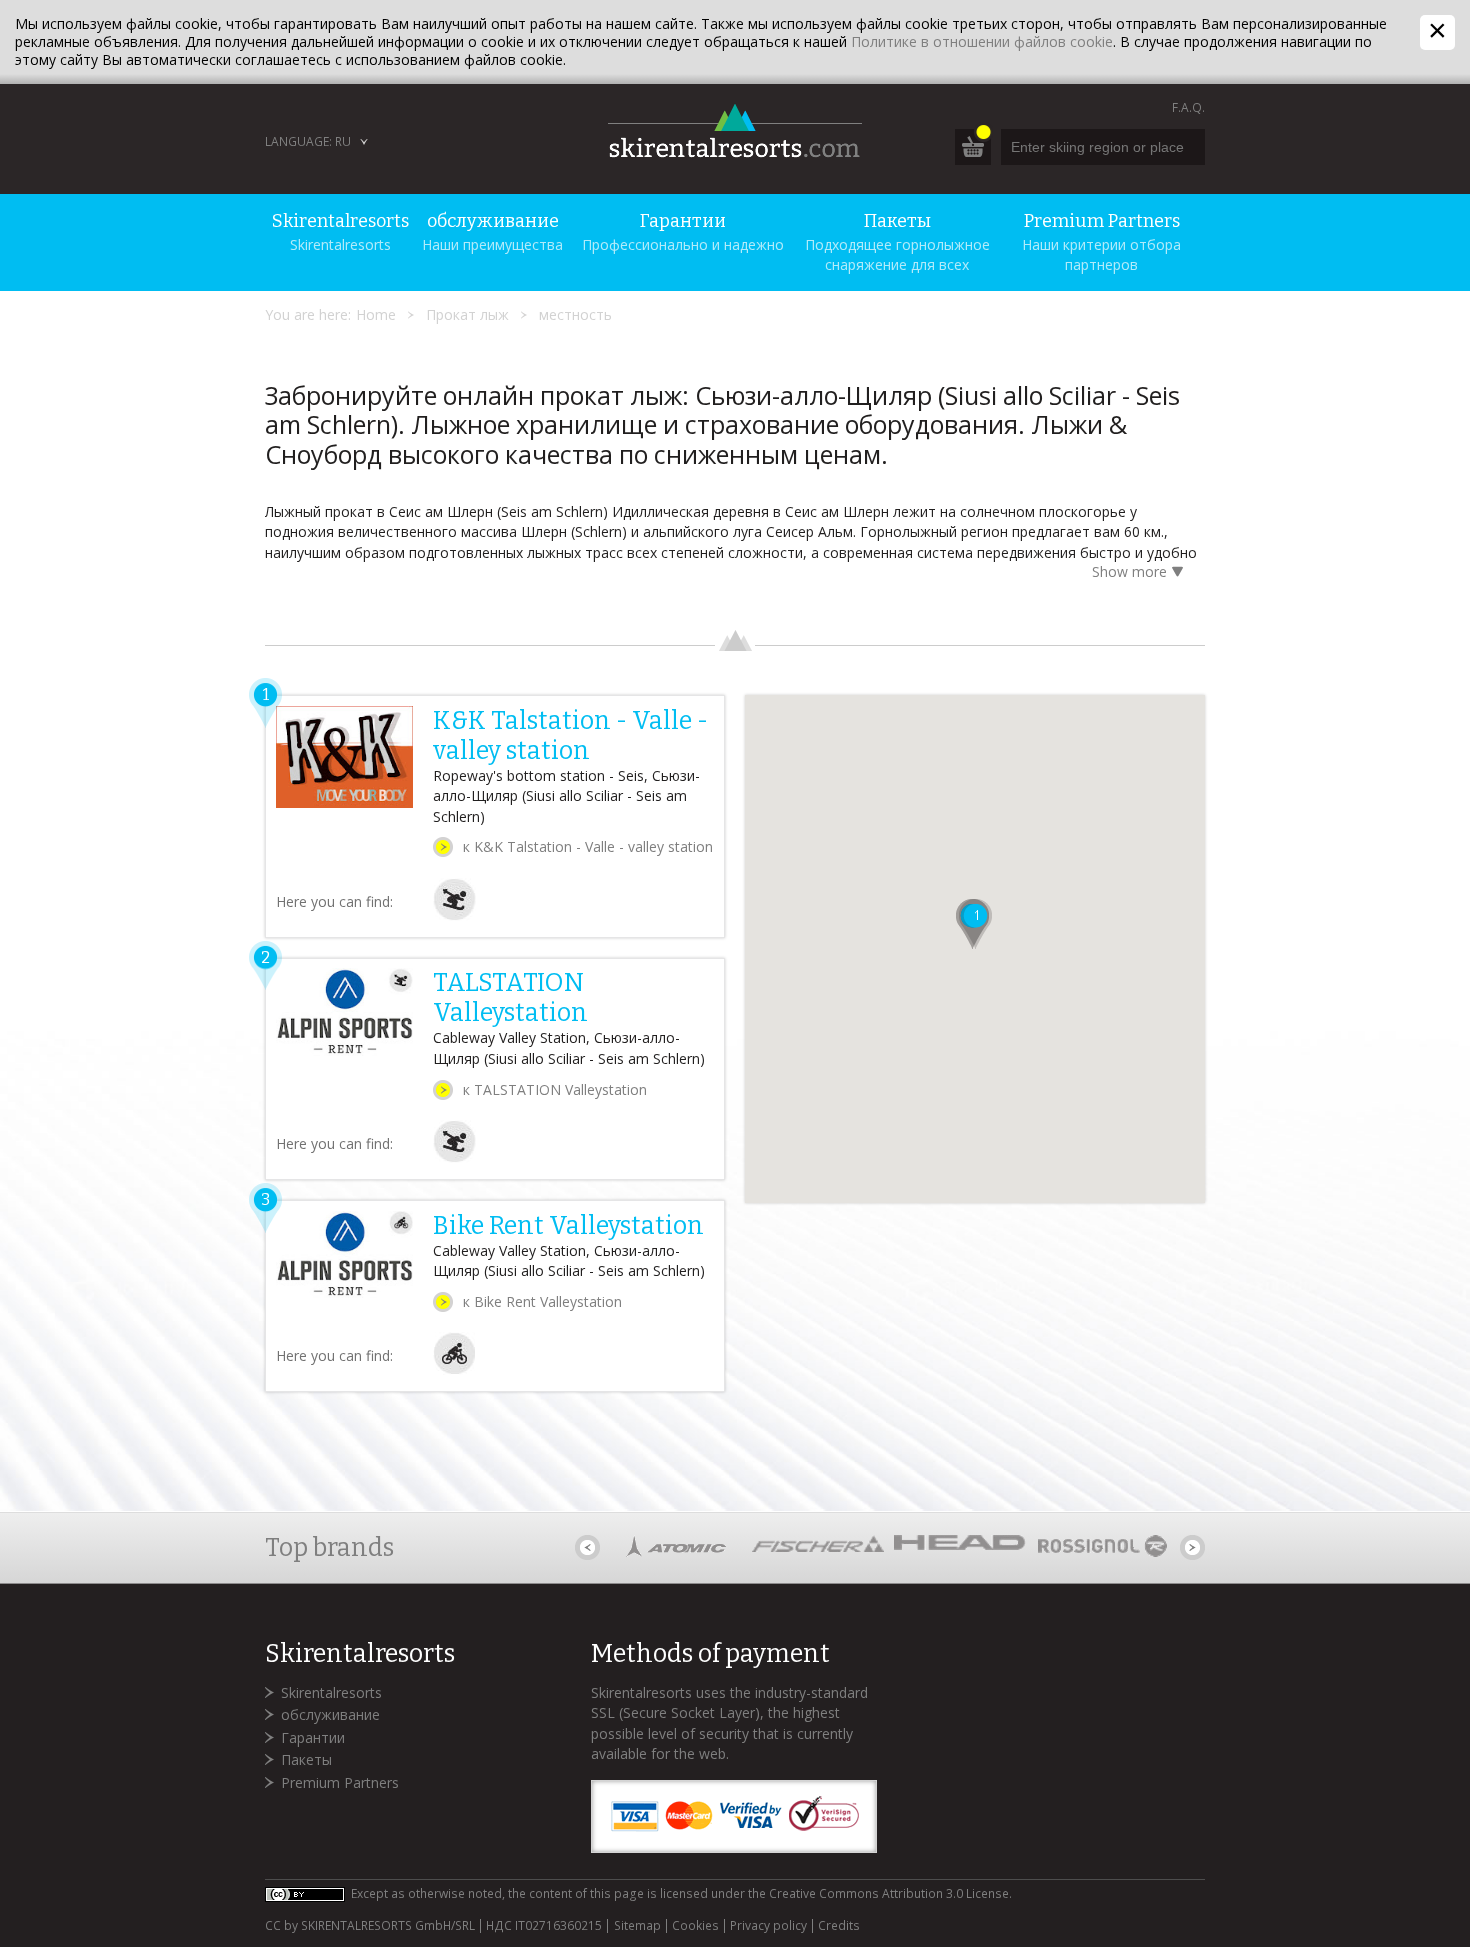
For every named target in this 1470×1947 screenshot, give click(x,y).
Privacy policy (768, 1926)
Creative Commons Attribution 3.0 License (889, 1893)
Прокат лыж (467, 314)
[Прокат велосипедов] (454, 1369)
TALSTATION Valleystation (510, 998)
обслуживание (330, 1714)
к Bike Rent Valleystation (542, 1301)
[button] (975, 924)
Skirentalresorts (331, 1692)
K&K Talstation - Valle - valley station (570, 736)
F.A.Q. (1188, 107)
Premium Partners (340, 1782)
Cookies (695, 1926)
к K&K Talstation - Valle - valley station (588, 846)
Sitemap (637, 1926)
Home (376, 314)
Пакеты (306, 1759)
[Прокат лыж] (454, 915)
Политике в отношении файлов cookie (982, 41)
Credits (839, 1926)
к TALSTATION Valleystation (555, 1089)
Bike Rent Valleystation (568, 1226)
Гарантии (313, 1737)
